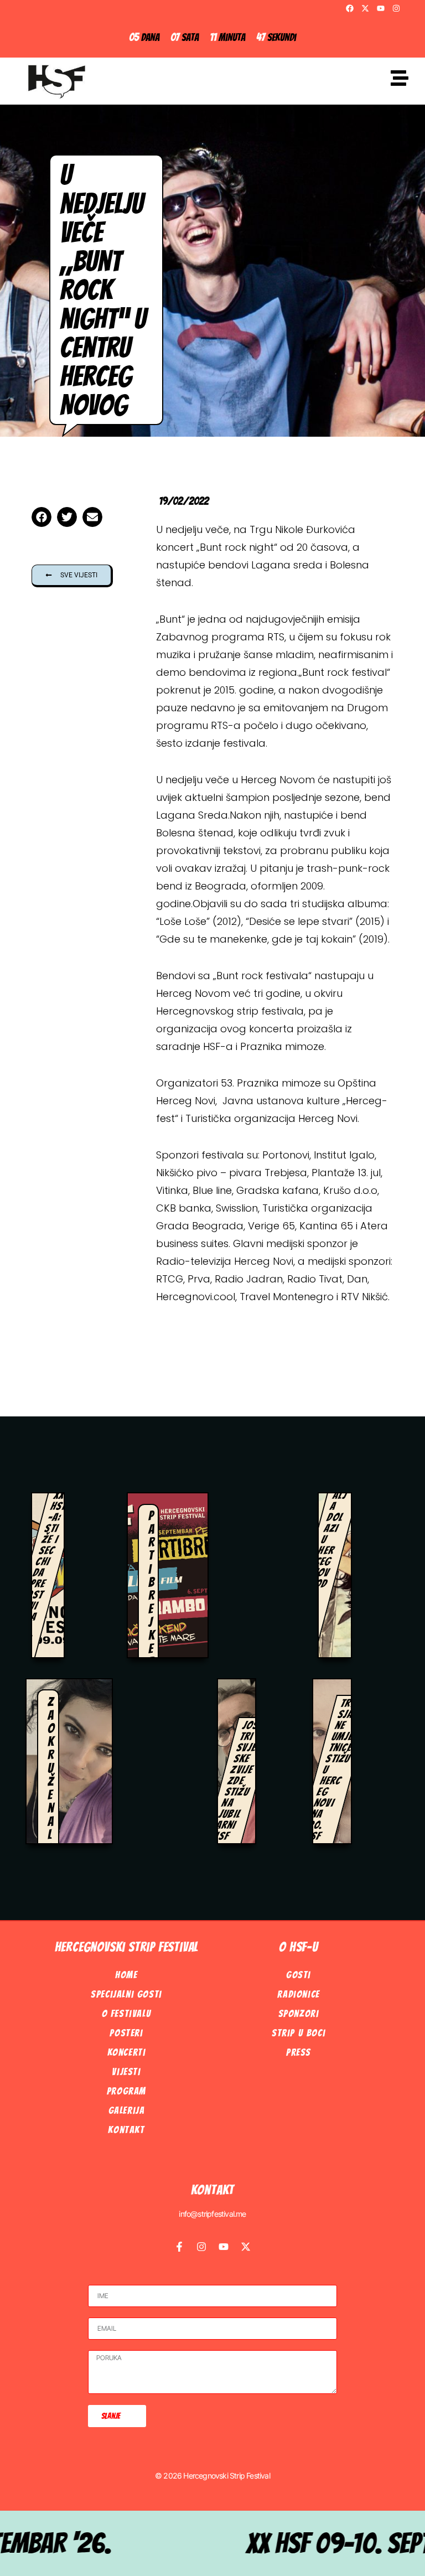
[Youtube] (381, 8)
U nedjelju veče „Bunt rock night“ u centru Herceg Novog (103, 290)
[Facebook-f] (179, 2247)
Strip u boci (299, 2033)
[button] (42, 517)
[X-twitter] (365, 8)
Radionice (298, 1994)
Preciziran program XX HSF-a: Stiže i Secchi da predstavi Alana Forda (50, 1539)
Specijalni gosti (126, 1994)
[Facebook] (350, 8)
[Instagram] (396, 8)
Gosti (299, 1975)
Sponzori (299, 2013)
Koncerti (127, 2052)
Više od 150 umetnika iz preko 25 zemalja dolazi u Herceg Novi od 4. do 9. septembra (338, 1512)
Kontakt (126, 2130)
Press (299, 2052)
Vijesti (126, 2071)
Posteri (126, 2033)
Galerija (127, 2110)
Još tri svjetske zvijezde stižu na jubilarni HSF (237, 1781)
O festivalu (127, 2013)
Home (126, 1975)
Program (126, 2091)
